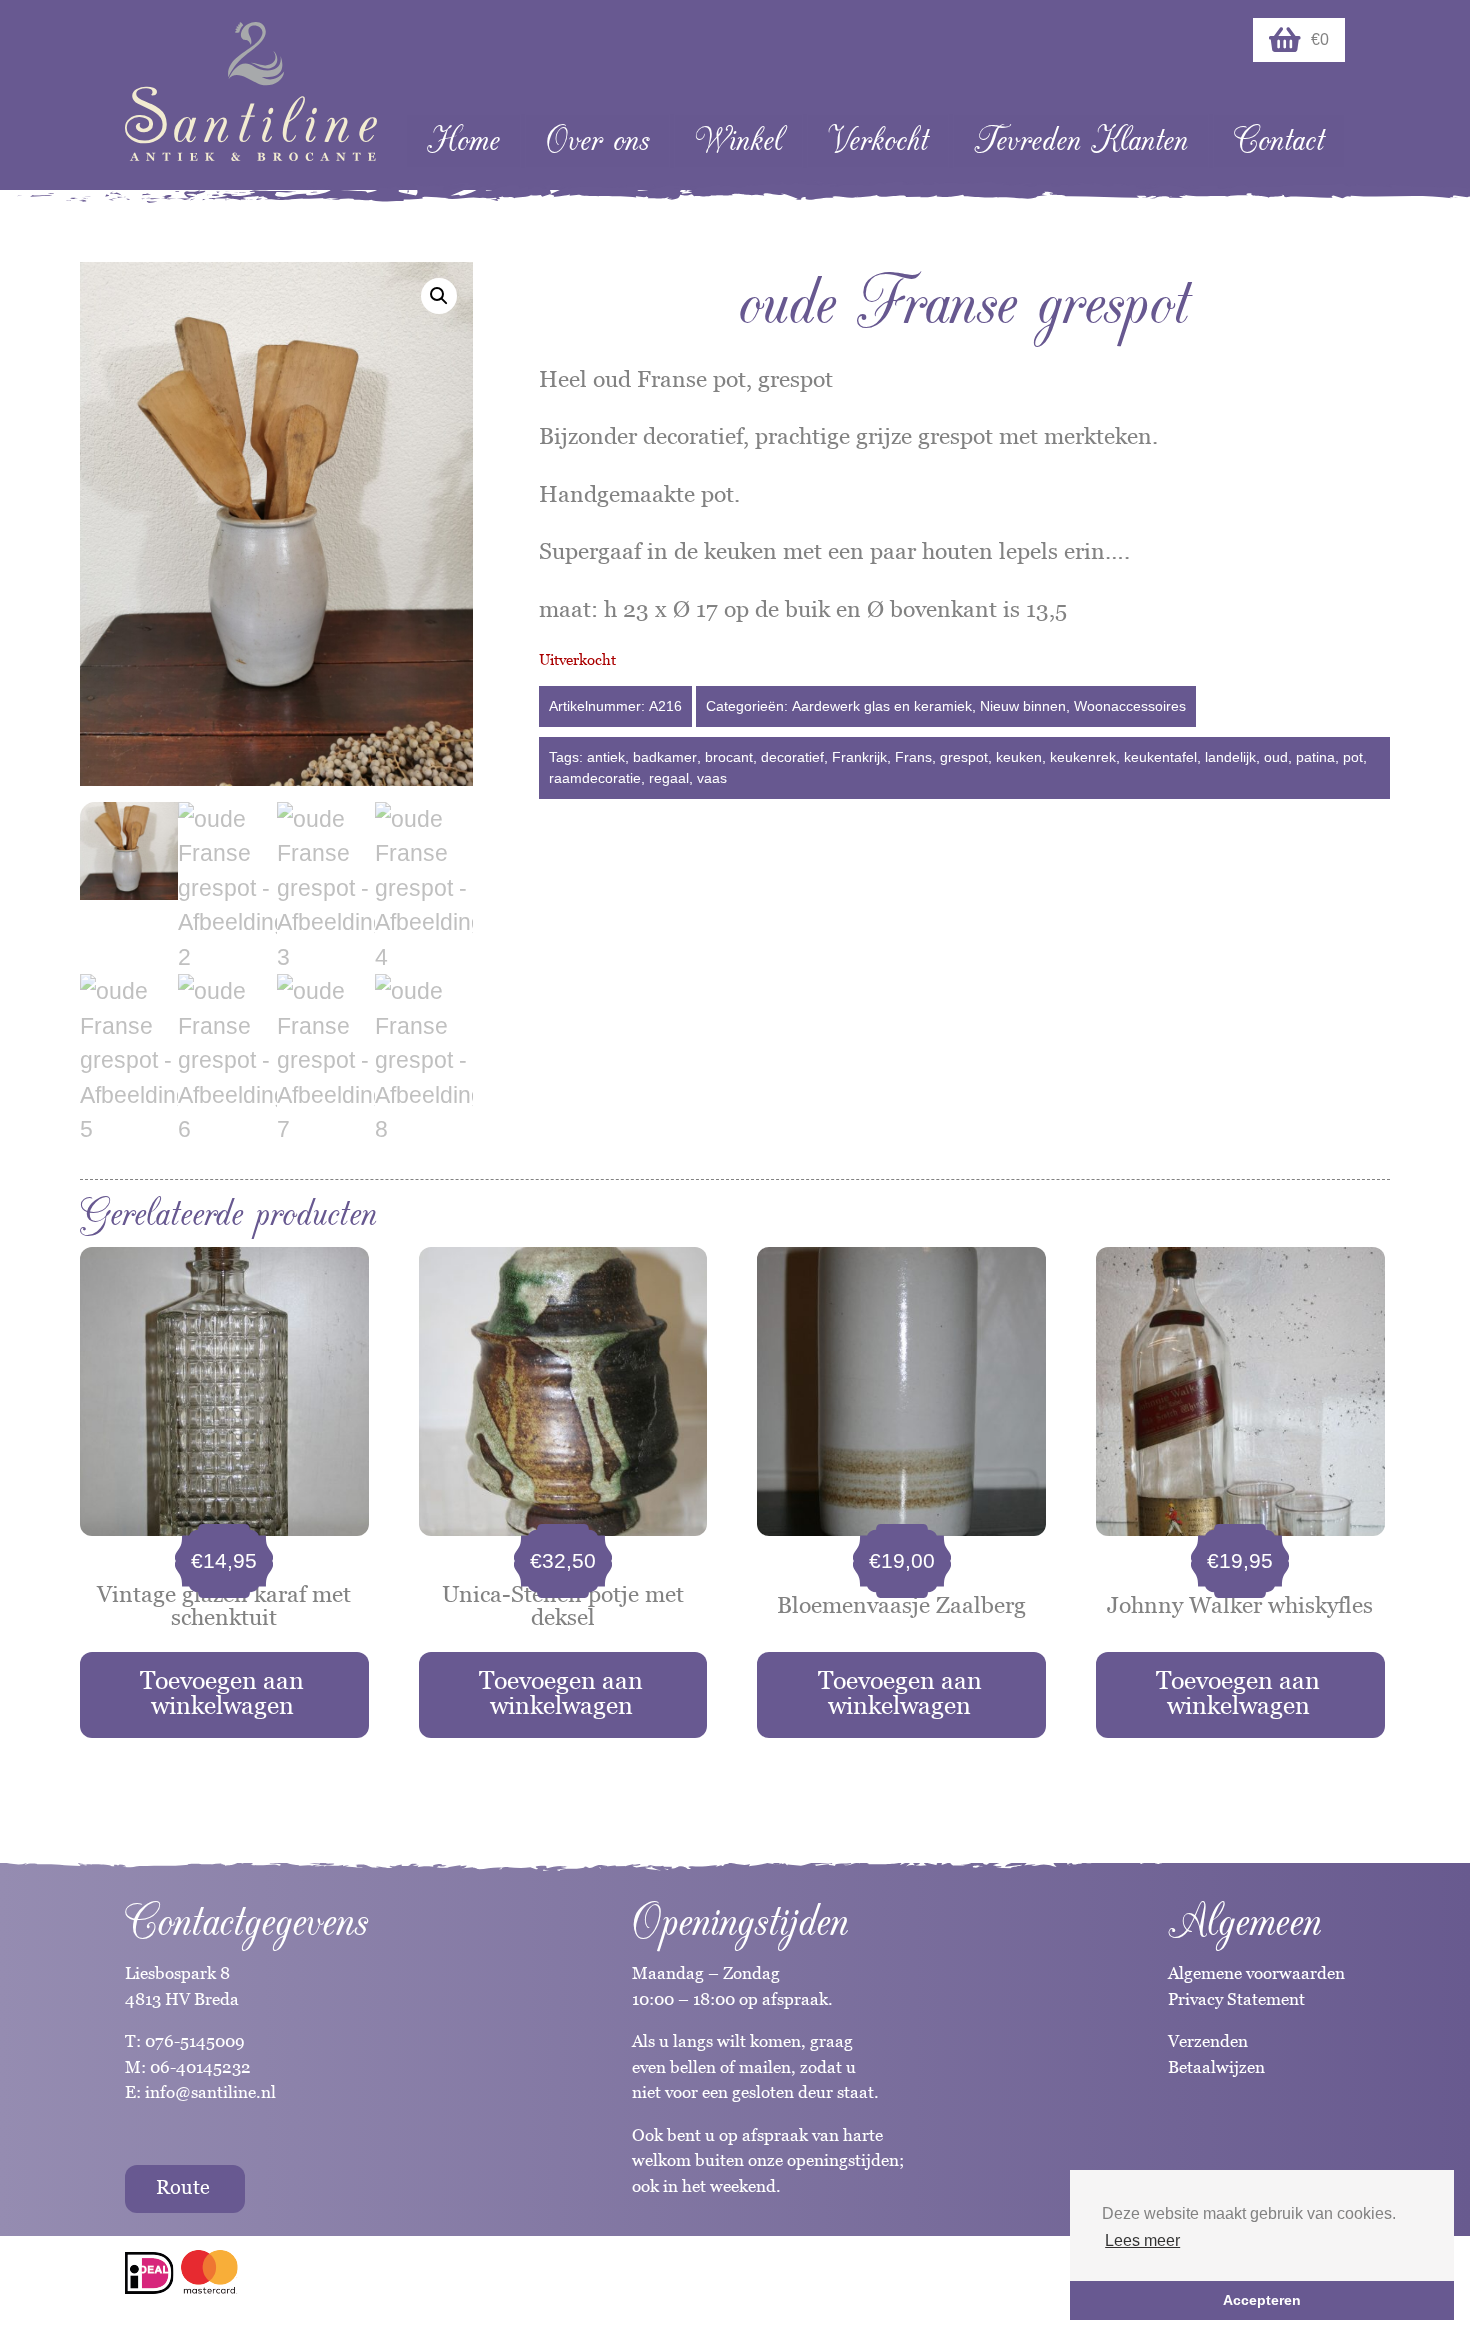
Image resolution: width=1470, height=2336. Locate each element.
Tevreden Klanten (1081, 140)
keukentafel (1160, 757)
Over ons (597, 140)
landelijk (1230, 757)
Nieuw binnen (1023, 706)
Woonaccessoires (1130, 706)
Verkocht (878, 140)
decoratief (792, 757)
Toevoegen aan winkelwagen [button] (222, 1692)
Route (183, 2187)
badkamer (665, 757)
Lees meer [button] (1142, 2240)
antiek (606, 757)
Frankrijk (859, 757)
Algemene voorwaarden (1256, 1973)
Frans (913, 757)
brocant (729, 757)
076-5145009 (193, 2041)
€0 (1320, 39)
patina (1315, 757)
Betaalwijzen (1216, 2067)
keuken (1019, 757)
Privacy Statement (1236, 1999)
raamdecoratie (595, 778)
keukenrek (1083, 757)
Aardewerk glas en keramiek (882, 706)
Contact (1279, 140)
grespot (964, 757)
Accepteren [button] (1262, 2300)
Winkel (738, 140)
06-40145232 (200, 2067)
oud (1276, 757)
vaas (712, 778)
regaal (669, 778)
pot (1353, 757)
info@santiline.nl (210, 2092)
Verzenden (1208, 2041)
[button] (439, 296)
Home (463, 140)
